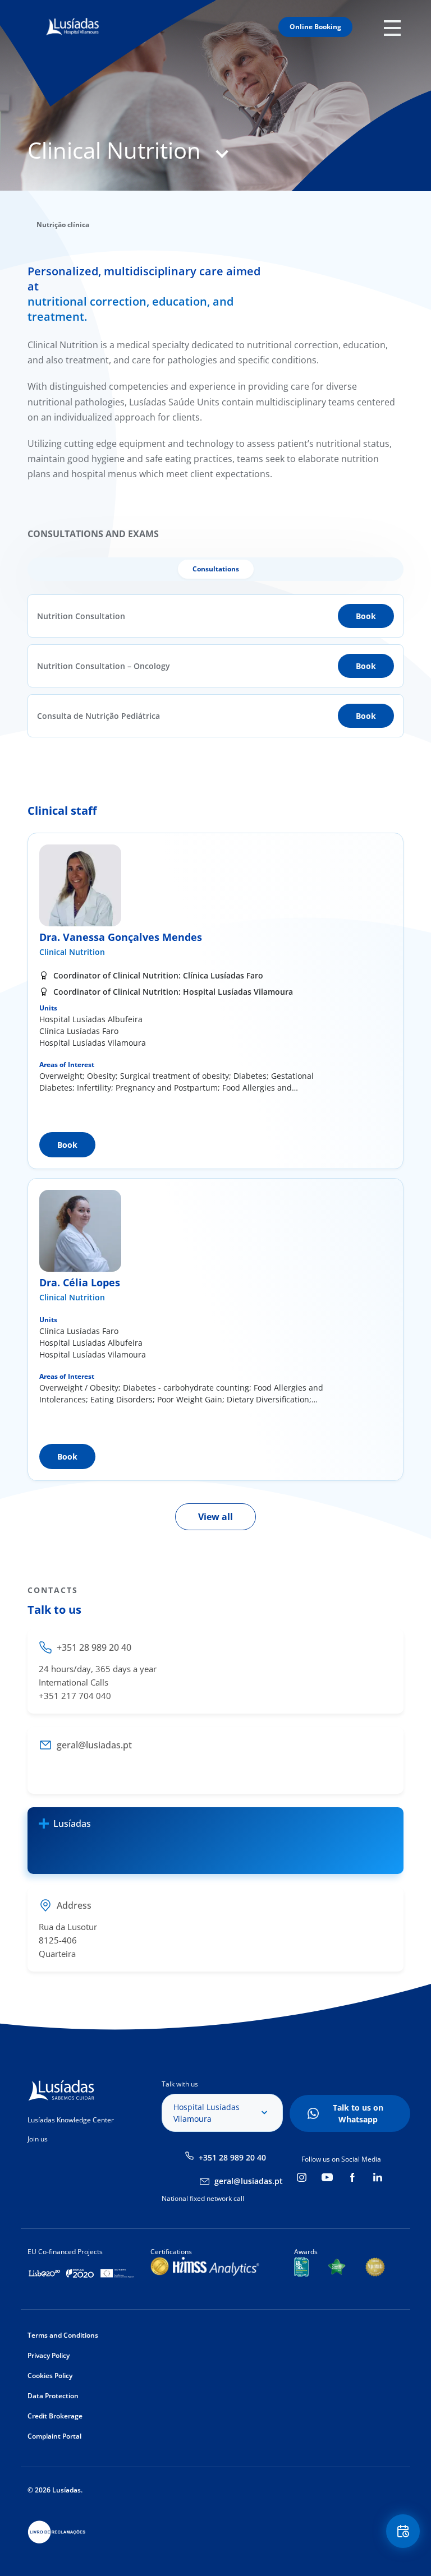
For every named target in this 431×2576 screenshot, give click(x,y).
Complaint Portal (54, 2436)
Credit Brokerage (55, 2416)
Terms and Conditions (63, 2335)
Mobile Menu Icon (395, 27)
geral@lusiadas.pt (249, 2181)
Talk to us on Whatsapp (358, 2113)
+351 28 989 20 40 (232, 2157)
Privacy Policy (49, 2355)
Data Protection (53, 2396)
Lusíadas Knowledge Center (71, 2120)
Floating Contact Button (404, 2531)
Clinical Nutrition (72, 952)
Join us (38, 2139)
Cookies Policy (50, 2376)
